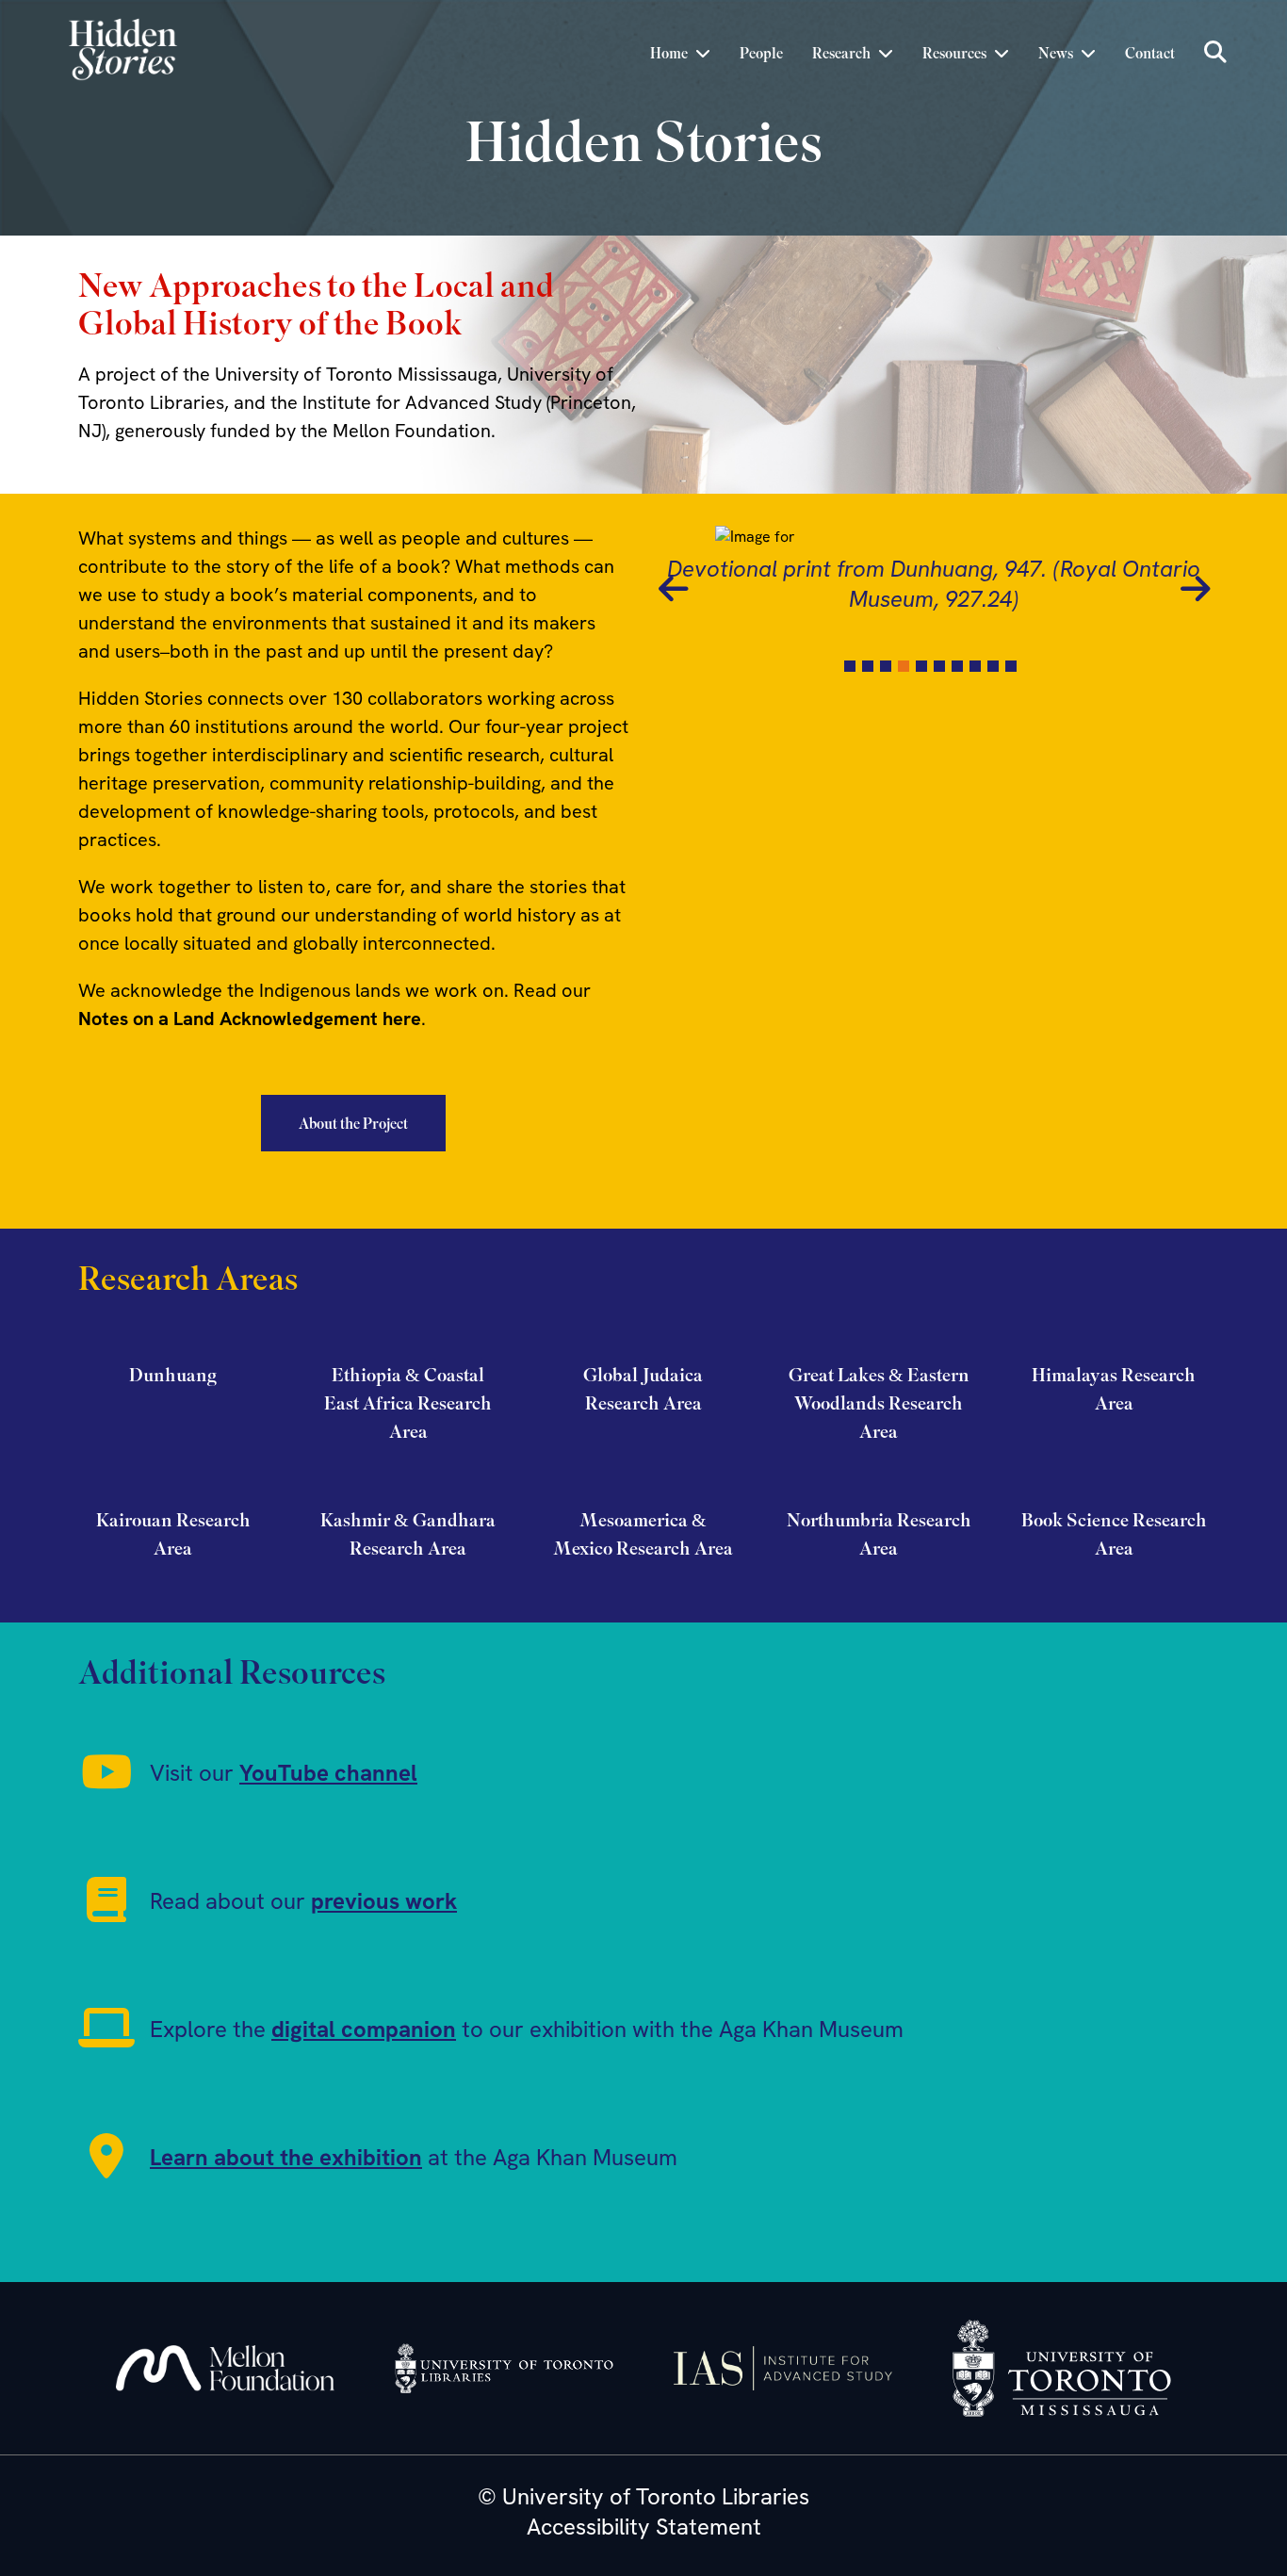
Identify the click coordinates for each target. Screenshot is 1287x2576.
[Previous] (673, 586)
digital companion (364, 2029)
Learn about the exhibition (286, 2157)
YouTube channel (328, 1773)
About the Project (353, 1123)
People (761, 53)
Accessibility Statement (644, 2527)
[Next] (1195, 586)
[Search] (1215, 53)
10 (1011, 666)
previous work (384, 1901)
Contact (1150, 53)
